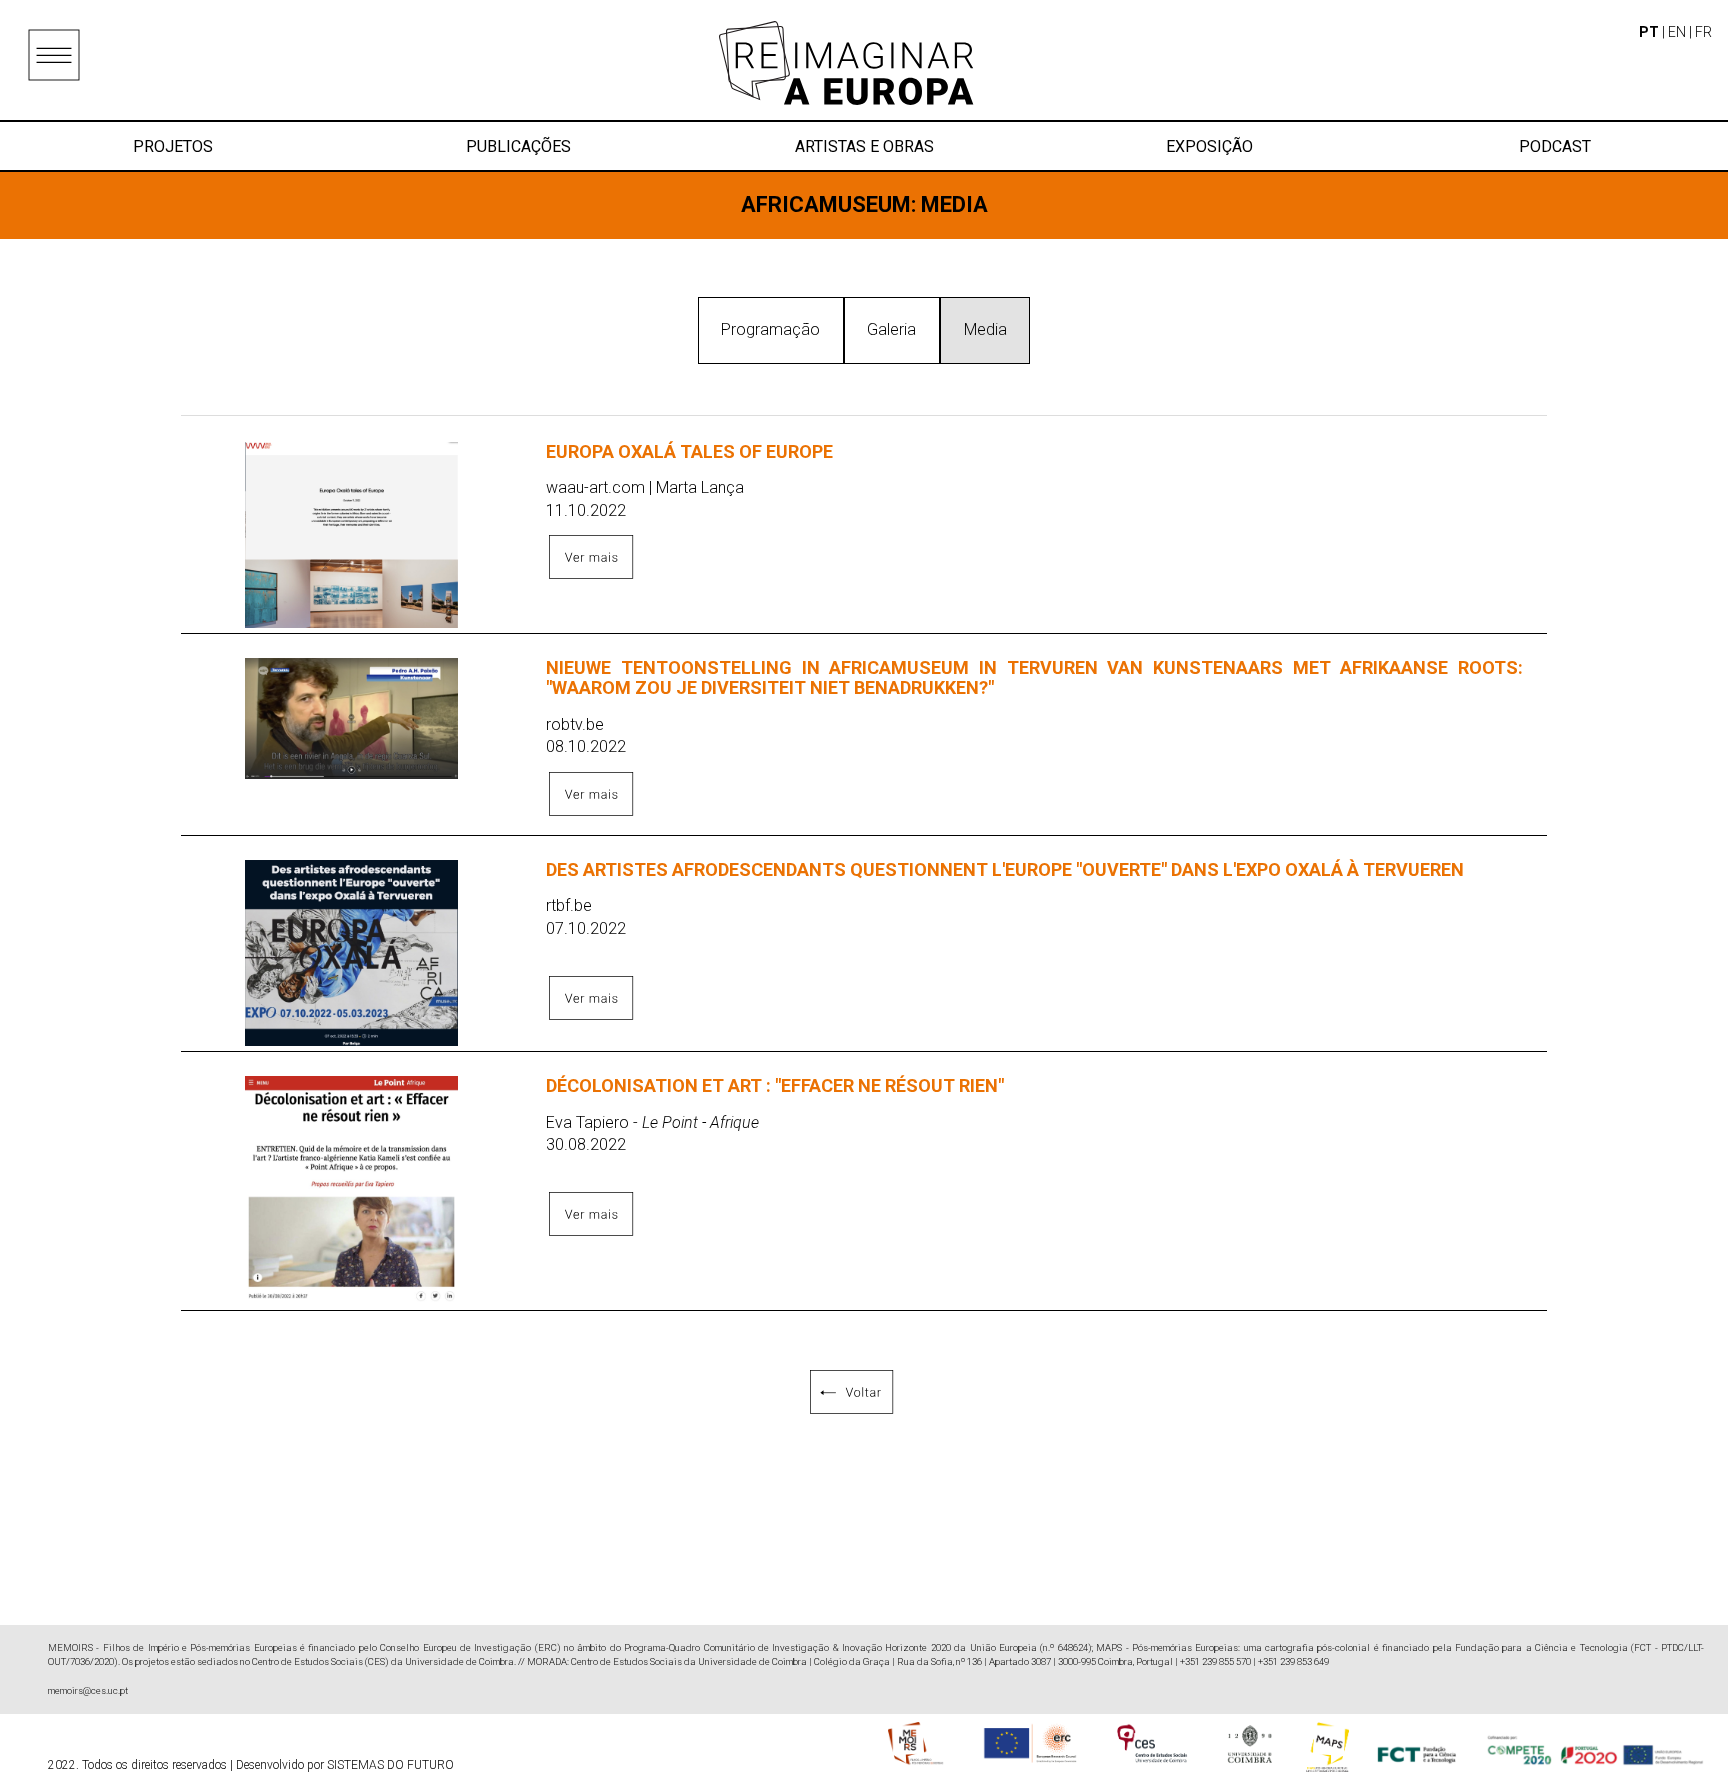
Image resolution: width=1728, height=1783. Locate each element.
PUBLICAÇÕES (518, 146)
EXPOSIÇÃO (1209, 146)
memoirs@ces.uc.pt (88, 1690)
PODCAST (1555, 146)
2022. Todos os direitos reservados (139, 1765)
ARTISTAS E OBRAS (864, 146)
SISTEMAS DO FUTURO (390, 1765)
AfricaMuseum (826, 204)
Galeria (891, 329)
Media (985, 329)
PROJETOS (173, 146)
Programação (770, 329)
